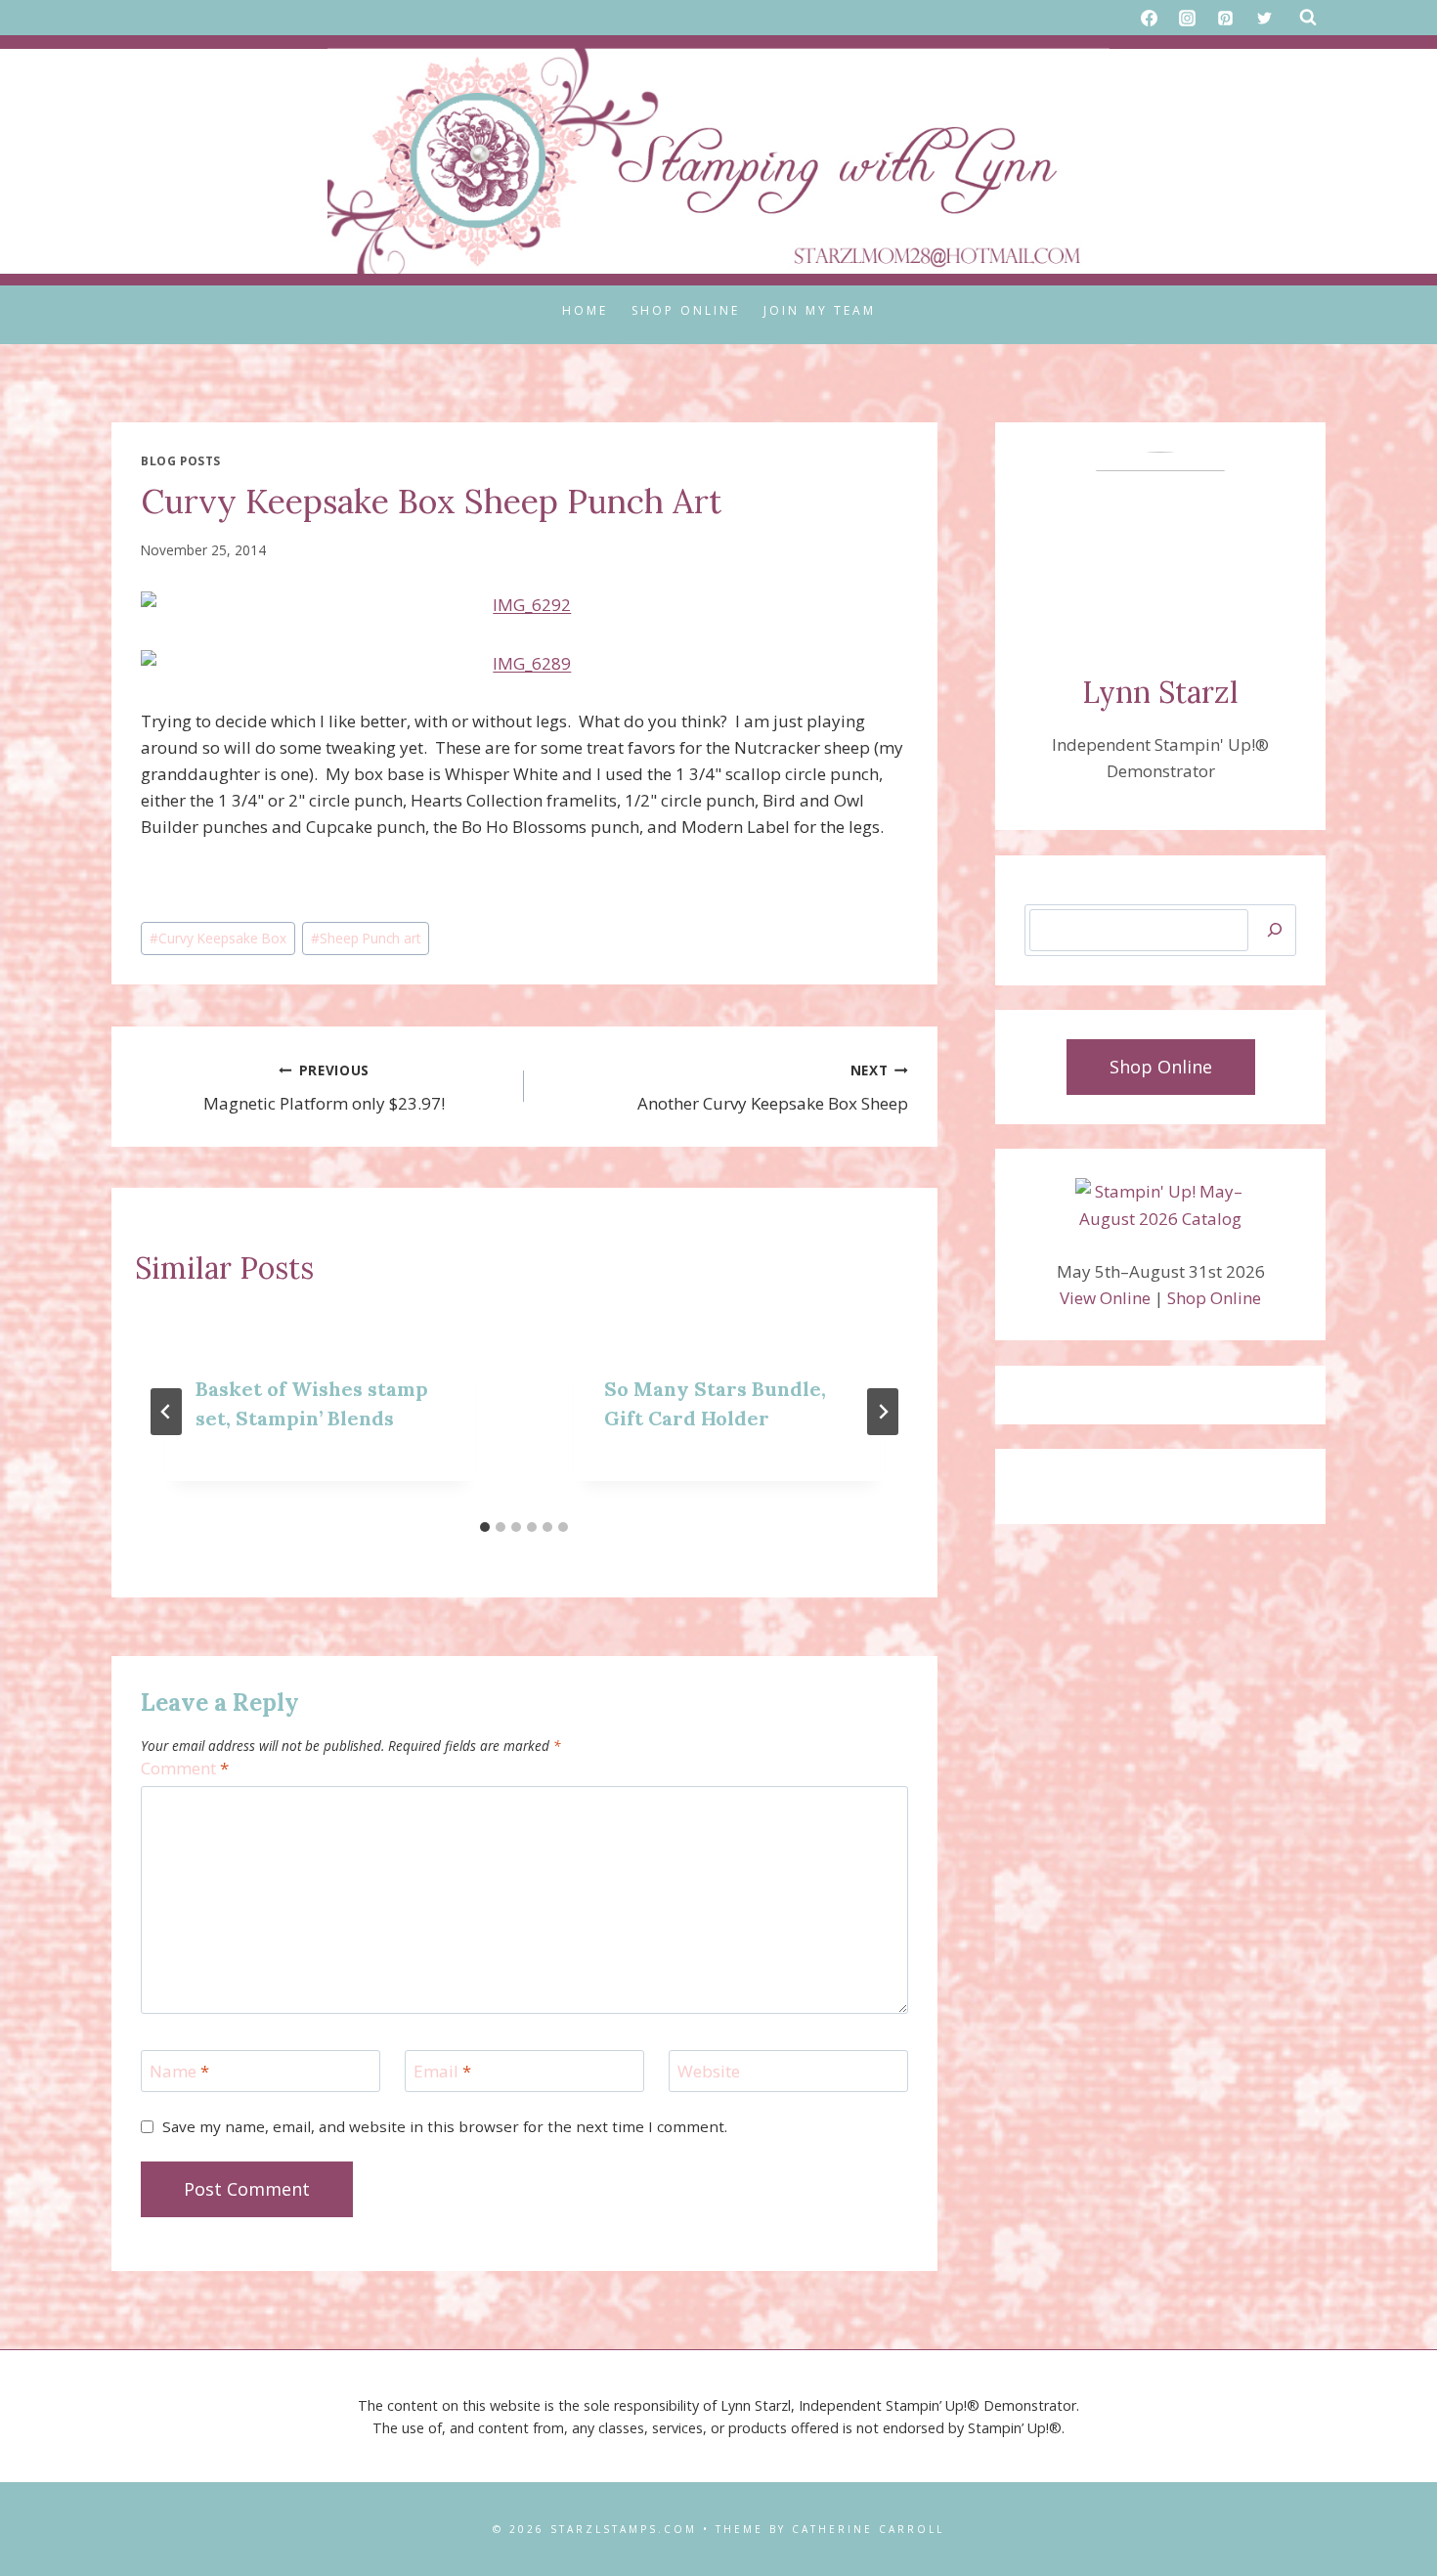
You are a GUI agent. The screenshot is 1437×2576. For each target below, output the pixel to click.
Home (585, 310)
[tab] (485, 1527)
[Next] (883, 1412)
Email (442, 2072)
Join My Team (820, 310)
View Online (1105, 1298)
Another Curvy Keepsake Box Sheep (772, 1088)
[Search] (1275, 930)
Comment (185, 1768)
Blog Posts (181, 460)
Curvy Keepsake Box (218, 938)
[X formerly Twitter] (1264, 18)
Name (179, 2072)
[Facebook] (1150, 18)
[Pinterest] (1226, 18)
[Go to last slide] (166, 1412)
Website (709, 2072)
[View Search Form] (1308, 18)
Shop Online (686, 310)
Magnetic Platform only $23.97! (324, 1088)
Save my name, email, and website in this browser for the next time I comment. (445, 2127)
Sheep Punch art (366, 938)
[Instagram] (1188, 18)
